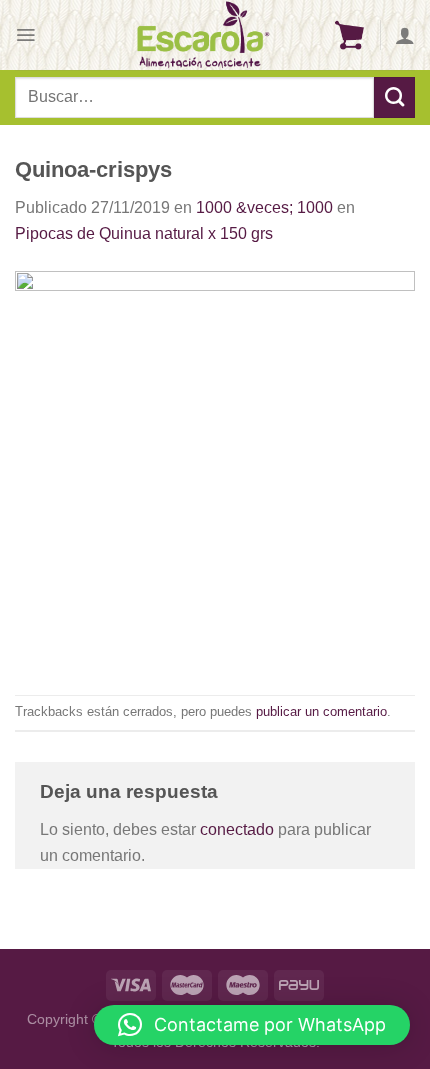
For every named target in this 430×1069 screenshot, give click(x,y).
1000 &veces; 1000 (264, 207)
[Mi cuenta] (405, 35)
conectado (237, 829)
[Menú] (25, 35)
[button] (252, 1025)
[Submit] (394, 97)
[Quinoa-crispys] (215, 469)
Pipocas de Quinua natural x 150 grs (144, 233)
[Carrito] (349, 35)
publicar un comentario (321, 711)
